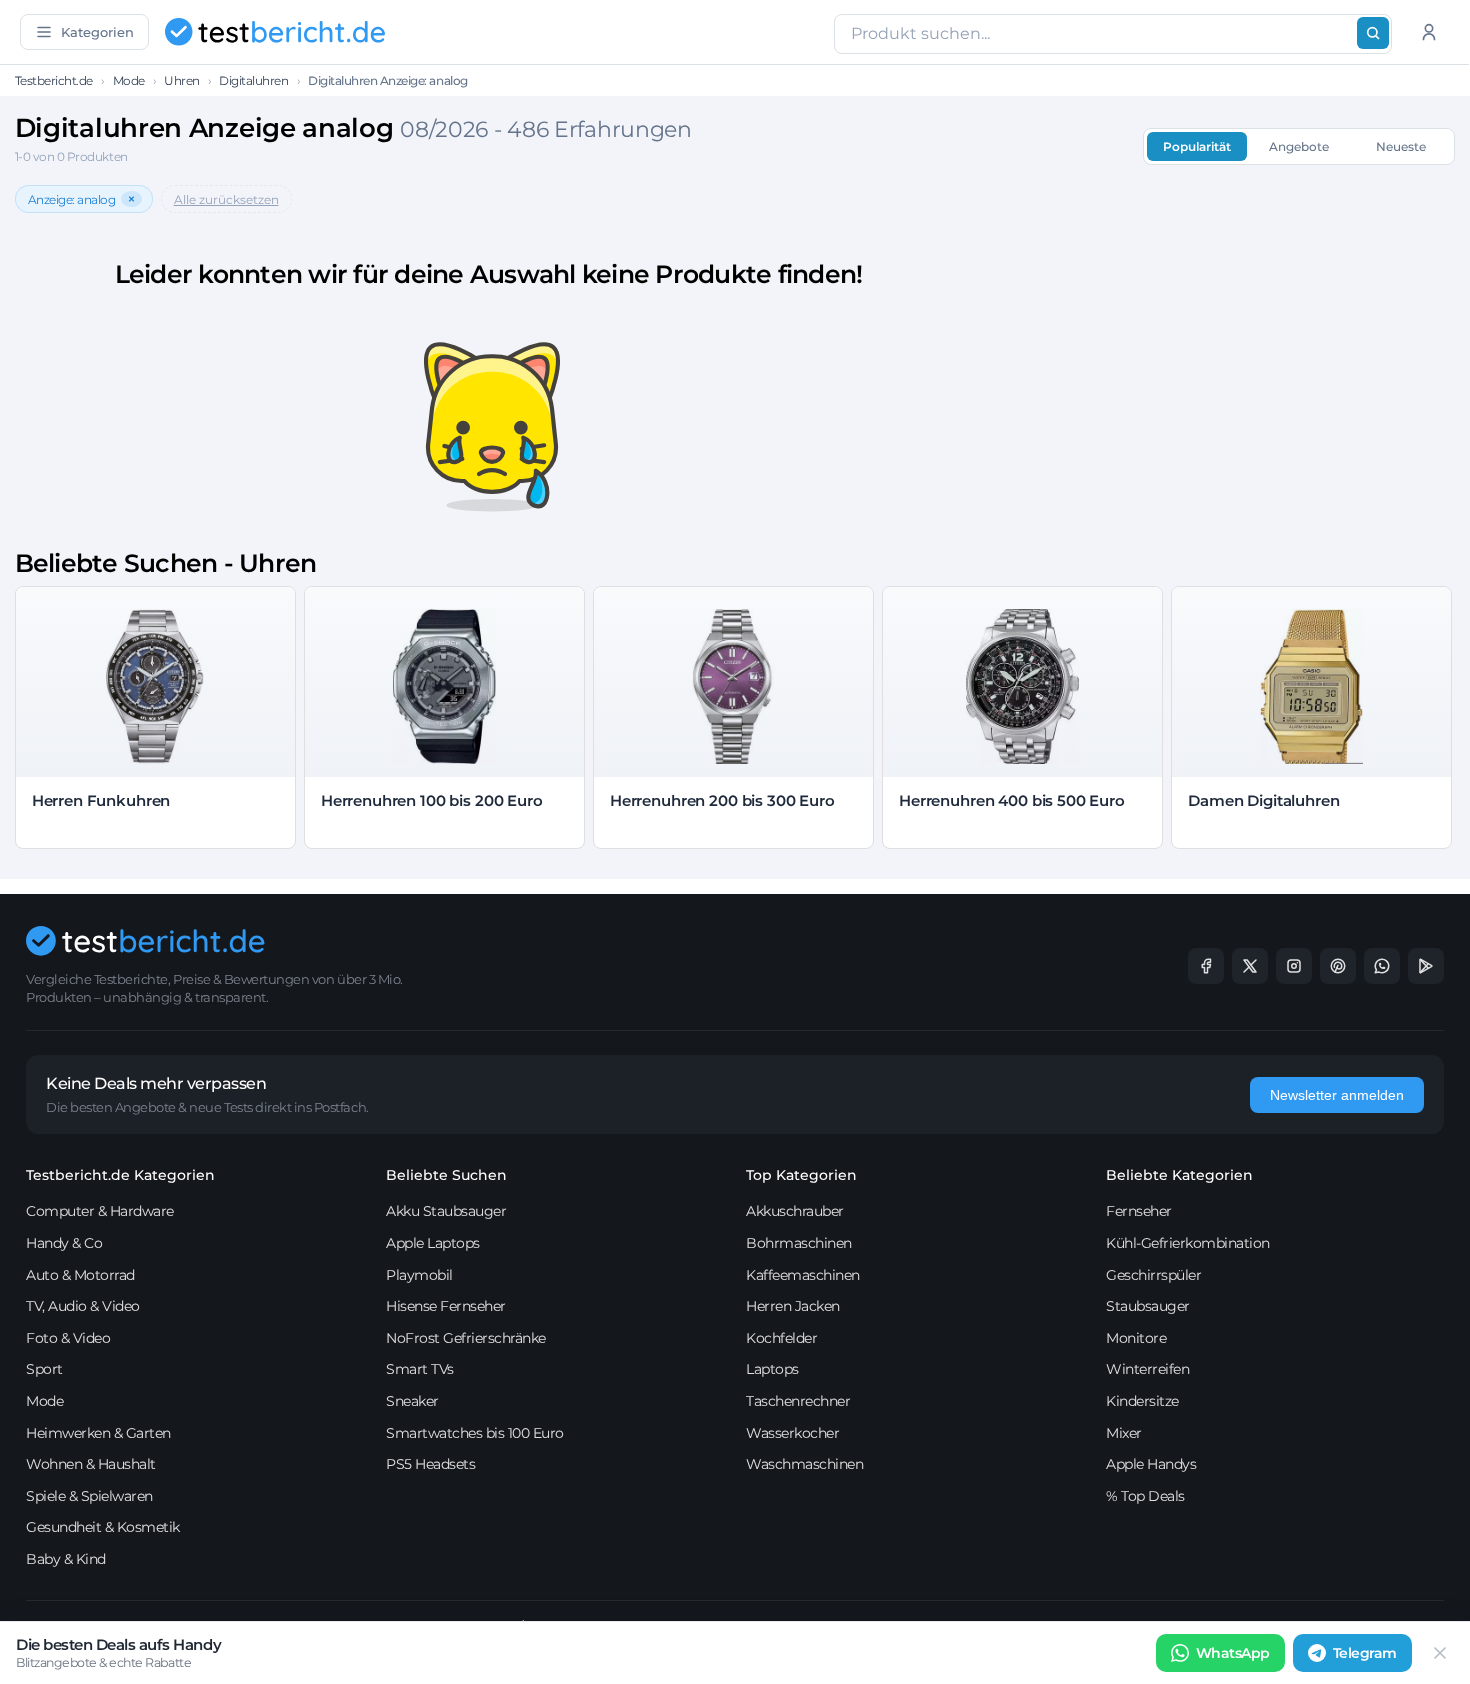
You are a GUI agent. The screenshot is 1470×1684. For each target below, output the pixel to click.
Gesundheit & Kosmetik (103, 1527)
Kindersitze (1142, 1401)
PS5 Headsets (430, 1464)
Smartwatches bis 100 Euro (475, 1433)
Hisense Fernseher (446, 1306)
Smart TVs (420, 1369)
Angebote (1299, 146)
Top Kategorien (801, 1175)
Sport (44, 1369)
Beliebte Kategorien (1179, 1175)
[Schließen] (1440, 1653)
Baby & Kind (66, 1559)
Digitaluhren (253, 80)
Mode (129, 80)
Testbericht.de (54, 80)
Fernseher (1139, 1211)
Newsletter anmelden (1337, 1095)
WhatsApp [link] (1233, 1653)
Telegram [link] (1365, 1653)
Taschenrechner (798, 1401)
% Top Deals (1145, 1496)
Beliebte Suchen (446, 1175)
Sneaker (412, 1401)
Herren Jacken (793, 1306)
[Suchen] (1373, 33)
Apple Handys (1151, 1464)
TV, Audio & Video (83, 1306)
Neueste (1401, 146)
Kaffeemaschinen (803, 1275)
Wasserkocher (792, 1433)
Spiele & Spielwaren (89, 1496)
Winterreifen (1147, 1369)
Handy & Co (64, 1243)
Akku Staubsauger (446, 1211)
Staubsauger (1148, 1306)
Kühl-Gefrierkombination (1188, 1243)
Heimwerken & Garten (98, 1433)
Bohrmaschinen (799, 1243)
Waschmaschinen (804, 1464)
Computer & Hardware (100, 1211)
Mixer (1124, 1433)
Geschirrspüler (1153, 1275)
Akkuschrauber (795, 1211)
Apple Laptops (433, 1243)
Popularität (1197, 146)
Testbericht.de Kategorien (120, 1175)
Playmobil (419, 1275)
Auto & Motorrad (80, 1275)
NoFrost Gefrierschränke (466, 1338)
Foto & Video (68, 1338)
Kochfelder (781, 1338)
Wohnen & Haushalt (91, 1464)
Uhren (182, 80)
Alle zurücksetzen (226, 199)
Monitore (1136, 1338)
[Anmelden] (1429, 32)
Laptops (772, 1369)
